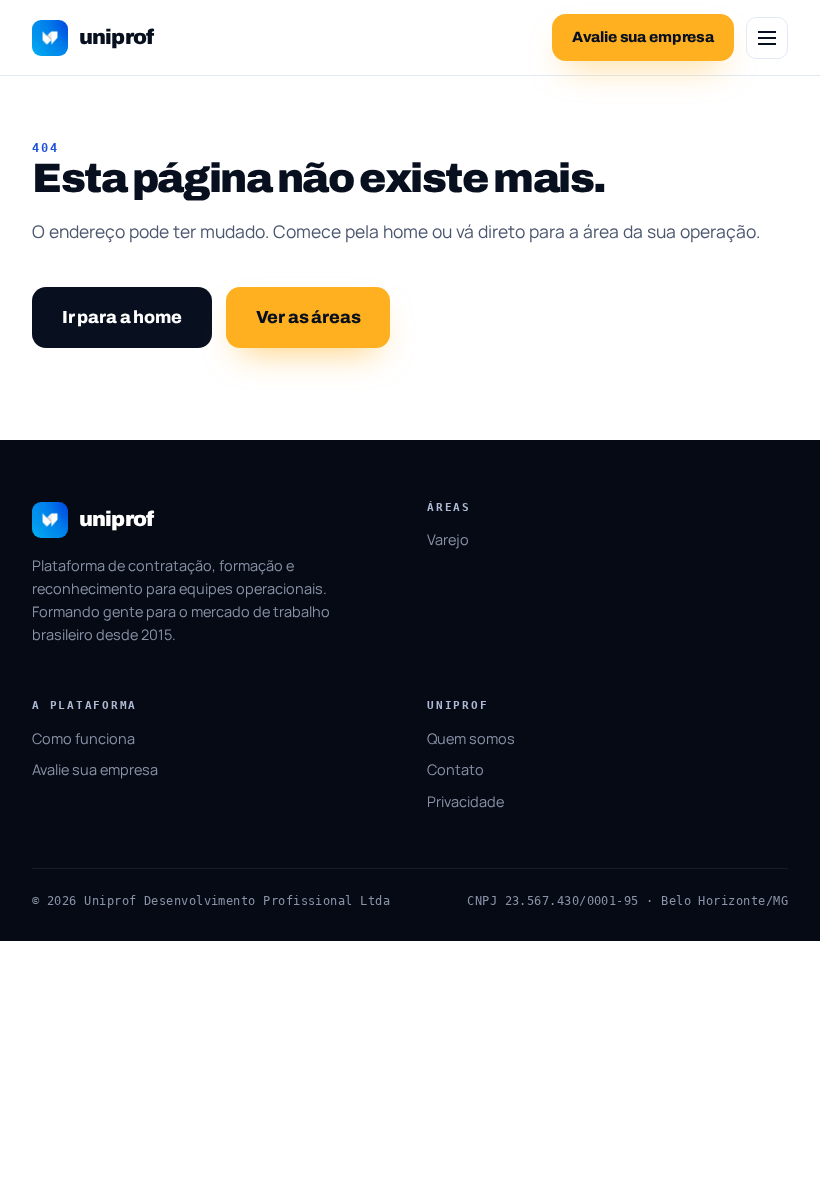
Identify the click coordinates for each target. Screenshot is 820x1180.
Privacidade (465, 801)
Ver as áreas (308, 317)
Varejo (448, 539)
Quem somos (471, 738)
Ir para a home (122, 317)
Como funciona (83, 738)
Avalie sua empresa (95, 769)
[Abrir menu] (767, 38)
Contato (455, 769)
